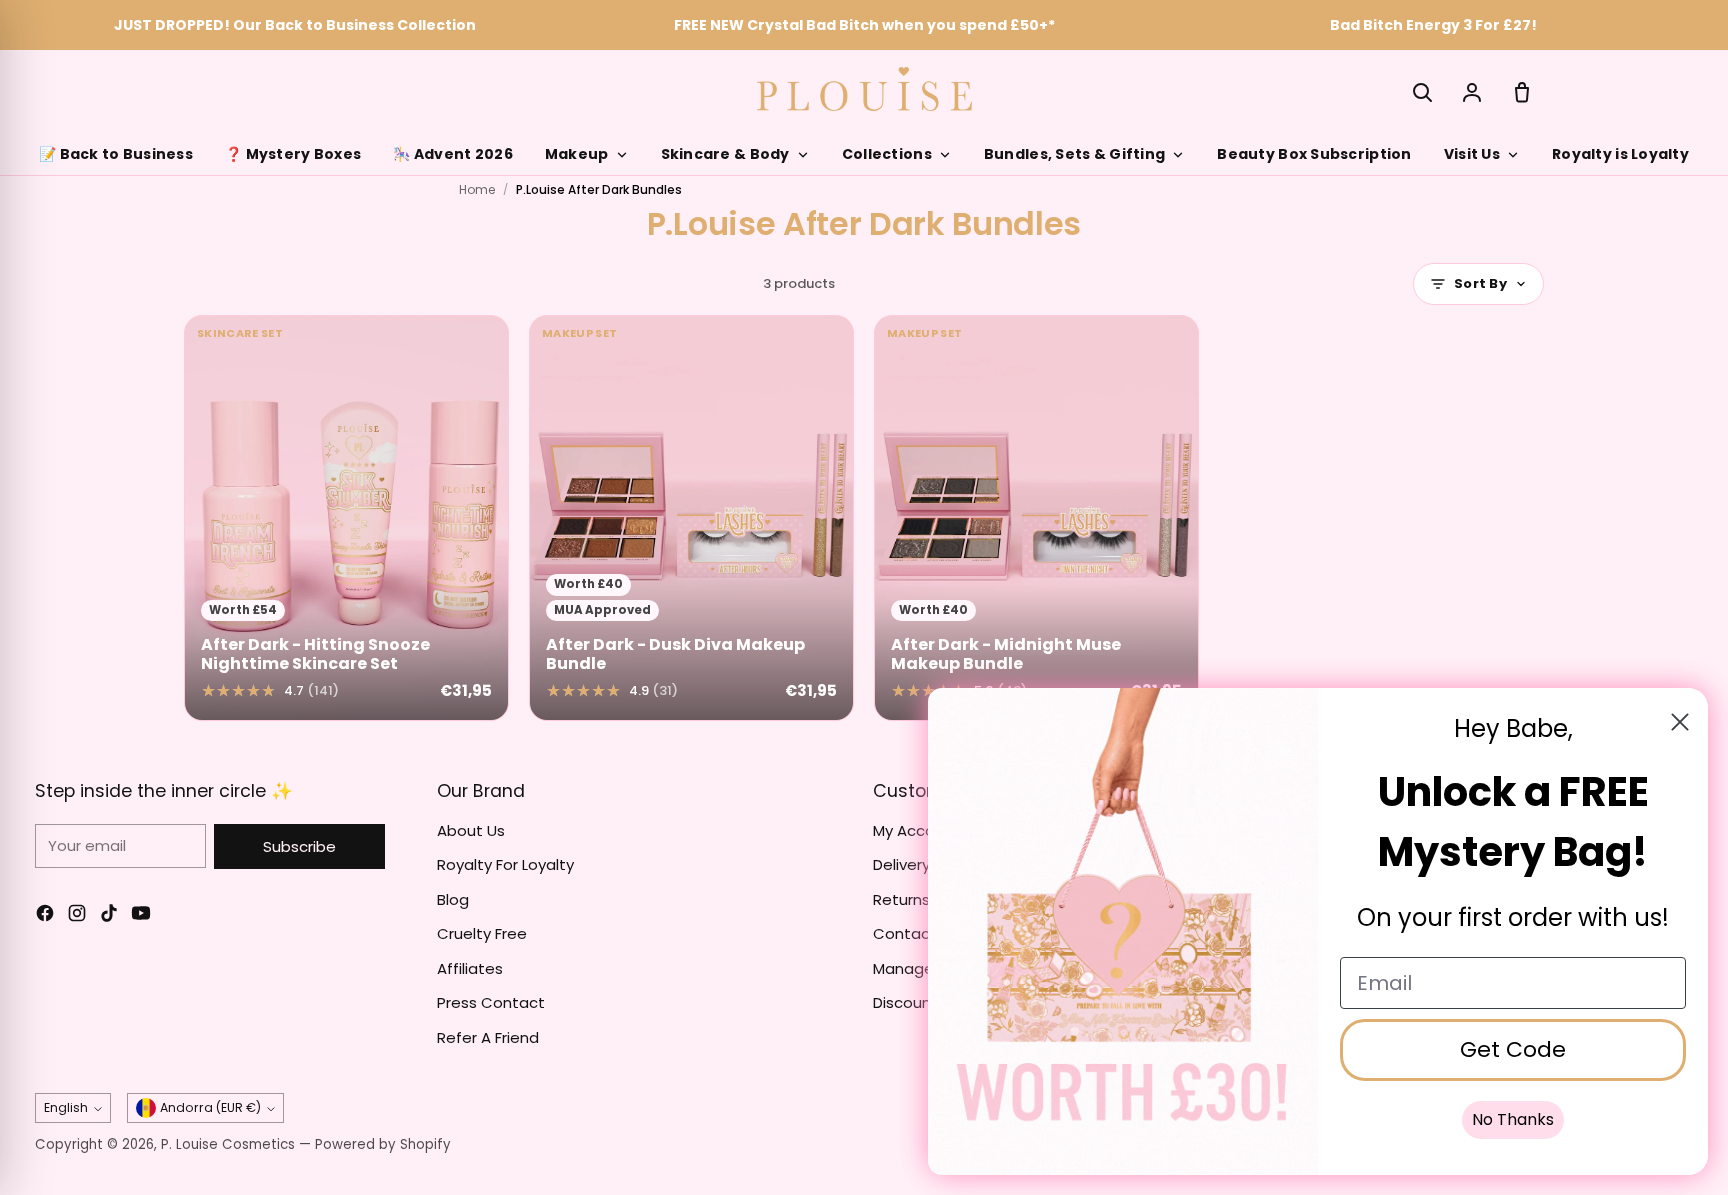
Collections (887, 154)
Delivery (901, 864)
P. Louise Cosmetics (228, 1144)
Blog (453, 899)
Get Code (1513, 1049)
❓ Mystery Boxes (293, 154)
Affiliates (470, 968)
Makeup (577, 154)
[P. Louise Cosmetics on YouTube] (141, 916)
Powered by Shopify (383, 1144)
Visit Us (1472, 154)
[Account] (1472, 92)
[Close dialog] (1680, 722)
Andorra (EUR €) (210, 1107)
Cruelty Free (482, 933)
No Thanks (1513, 1119)
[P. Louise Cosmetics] (864, 89)
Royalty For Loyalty (505, 864)
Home (477, 189)
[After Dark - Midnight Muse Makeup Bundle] (1036, 518)
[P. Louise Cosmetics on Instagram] (77, 916)
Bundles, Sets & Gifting (1074, 154)
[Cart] (1522, 92)
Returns (901, 899)
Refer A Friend (488, 1037)
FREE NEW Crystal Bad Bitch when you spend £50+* (864, 25)
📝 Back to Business (116, 154)
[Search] (1422, 92)
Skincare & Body (725, 154)
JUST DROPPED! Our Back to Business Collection (295, 25)
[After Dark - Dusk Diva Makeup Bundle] (691, 518)
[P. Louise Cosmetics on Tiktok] (109, 916)
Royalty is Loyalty (1620, 154)
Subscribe (299, 846)
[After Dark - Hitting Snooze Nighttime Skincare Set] (346, 518)
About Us (471, 830)
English (66, 1107)
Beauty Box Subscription (1314, 154)
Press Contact (491, 1002)
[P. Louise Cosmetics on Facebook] (45, 916)
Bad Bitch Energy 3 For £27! (1433, 25)
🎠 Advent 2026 (453, 154)
